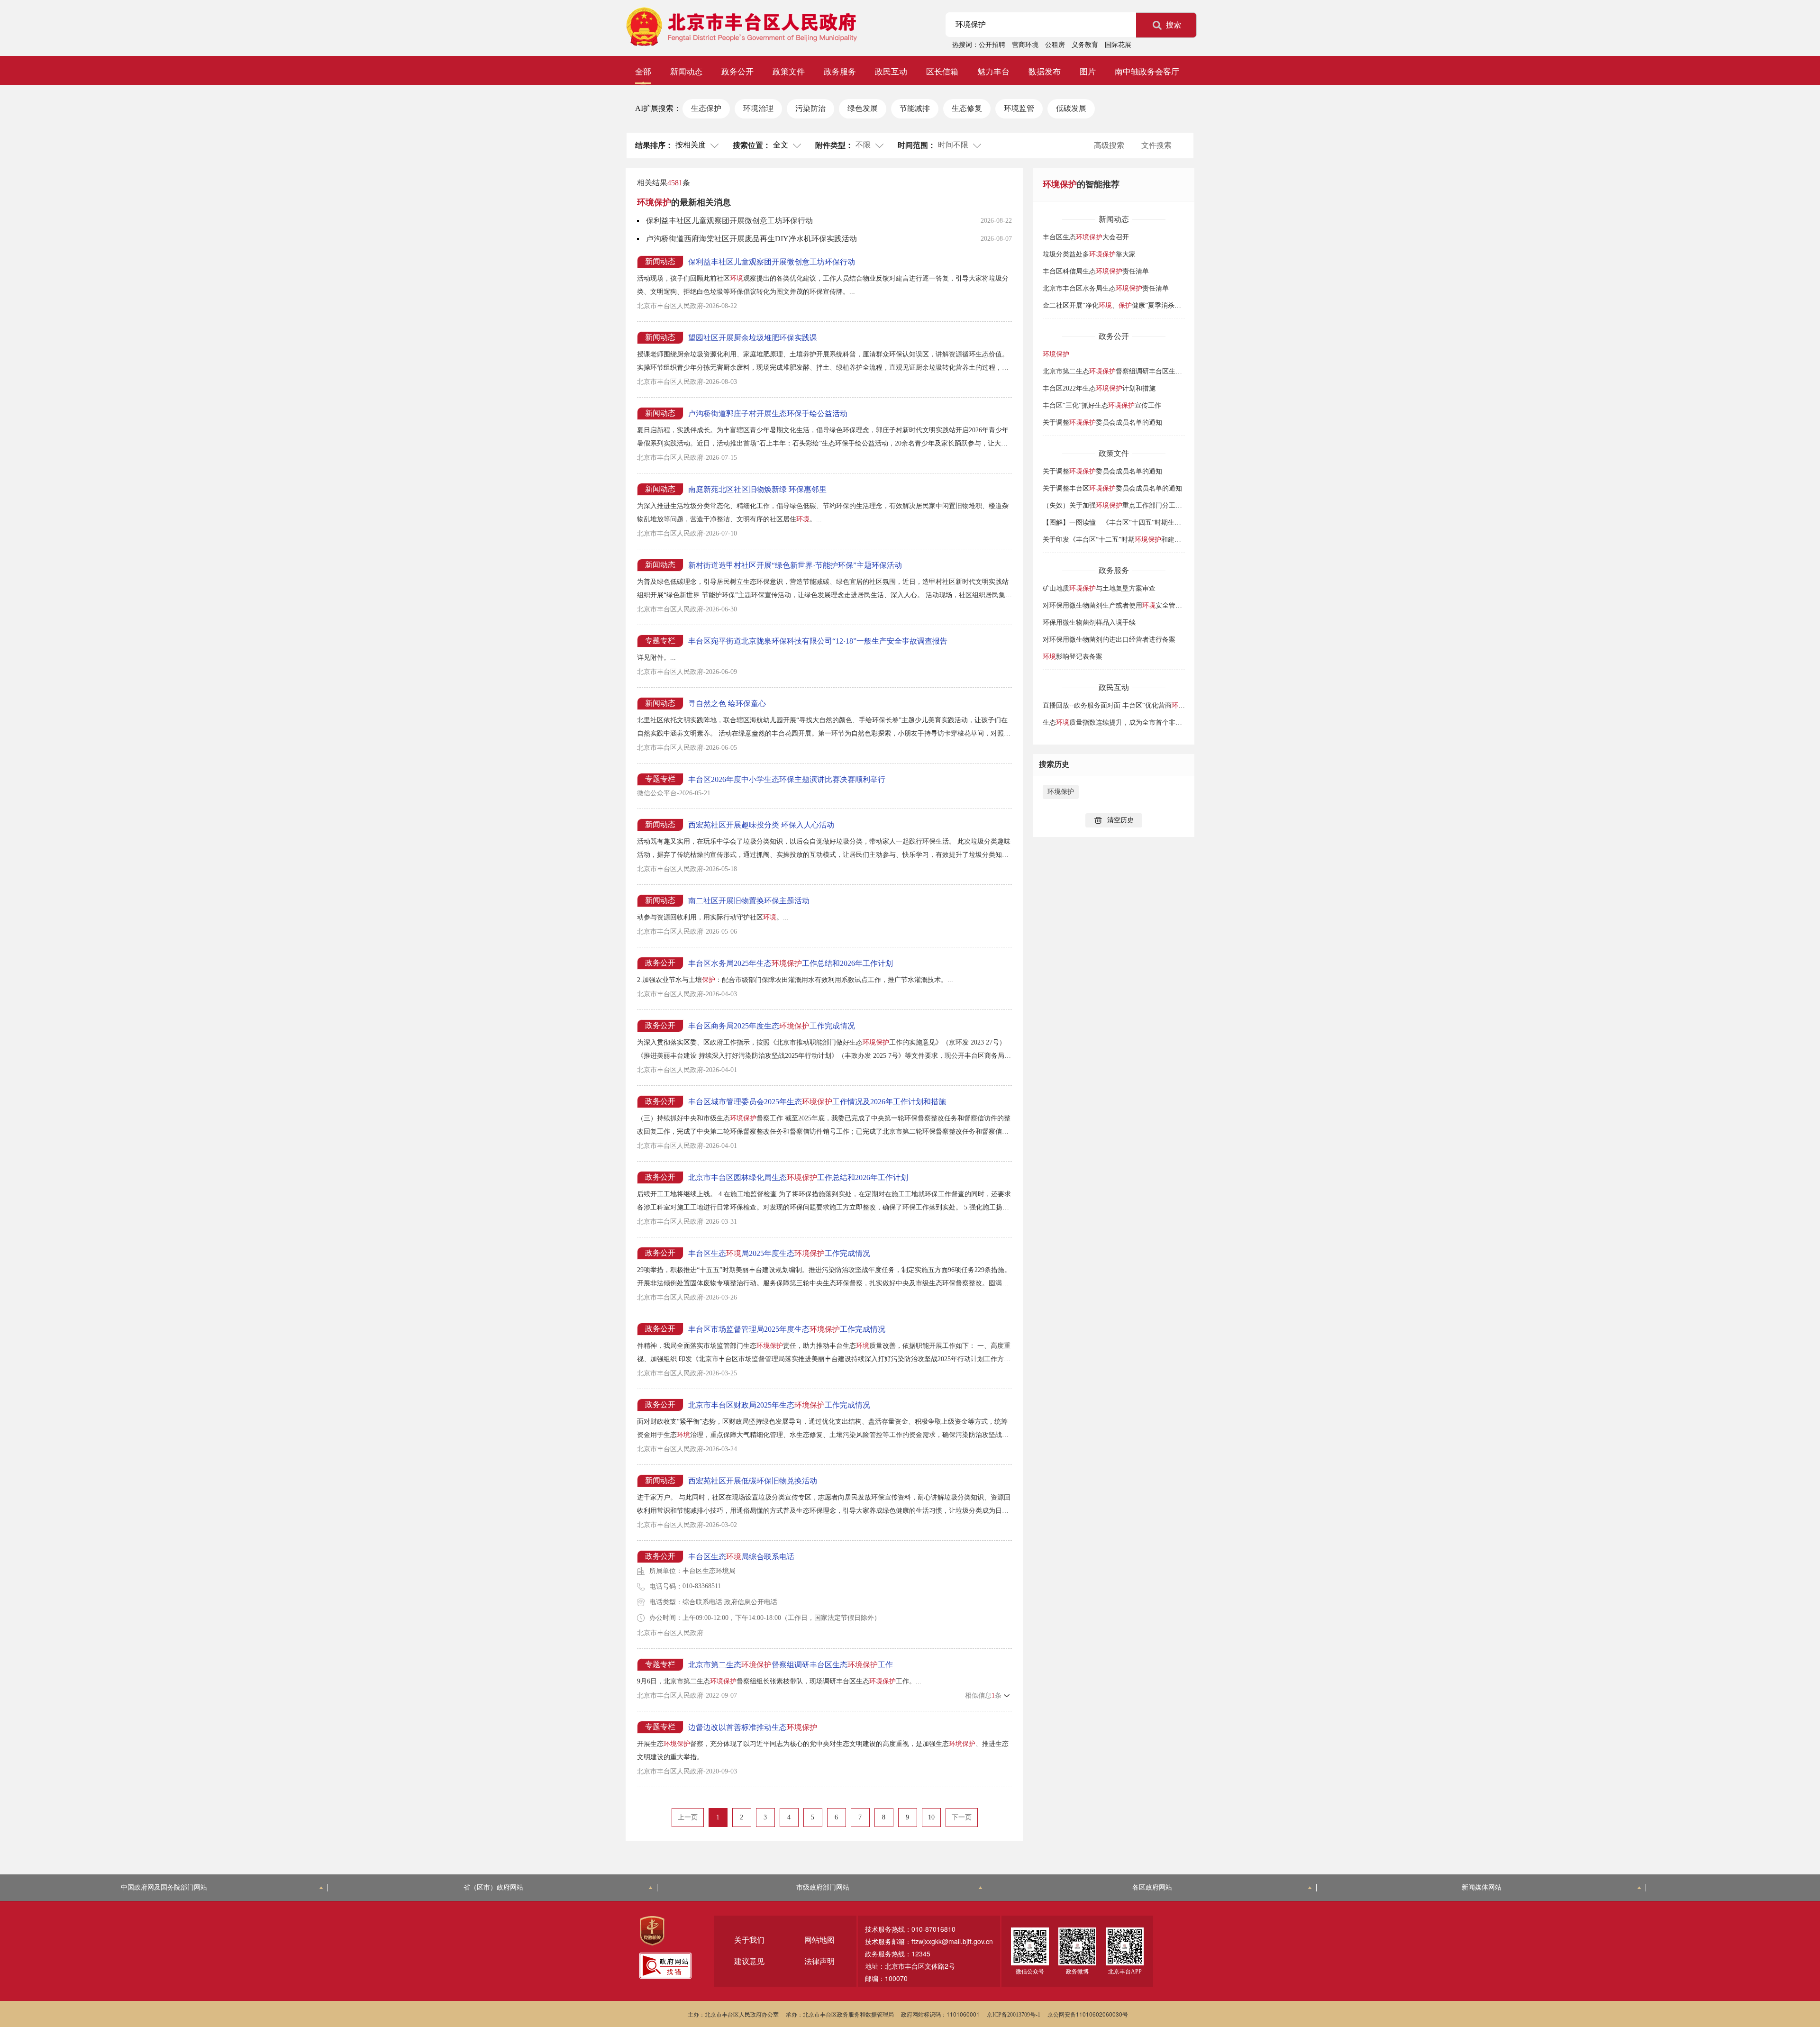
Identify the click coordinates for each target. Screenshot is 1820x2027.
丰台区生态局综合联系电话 (741, 1557)
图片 (1088, 72)
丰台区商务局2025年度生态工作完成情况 (772, 1026)
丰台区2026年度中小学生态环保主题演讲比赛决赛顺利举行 (787, 779)
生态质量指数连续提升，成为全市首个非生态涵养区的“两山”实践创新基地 (1158, 723)
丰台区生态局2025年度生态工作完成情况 (779, 1253)
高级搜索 (1109, 145)
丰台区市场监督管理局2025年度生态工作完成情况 (787, 1329)
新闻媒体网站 (1482, 1887)
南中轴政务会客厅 (1147, 72)
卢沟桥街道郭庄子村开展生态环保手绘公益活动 (768, 414)
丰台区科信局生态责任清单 (1096, 271)
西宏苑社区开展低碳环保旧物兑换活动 (753, 1481)
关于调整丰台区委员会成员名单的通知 (1112, 488)
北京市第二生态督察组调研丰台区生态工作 (791, 1665)
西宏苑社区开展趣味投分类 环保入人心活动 (761, 825)
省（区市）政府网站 (493, 1887)
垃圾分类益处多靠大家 (1089, 254)
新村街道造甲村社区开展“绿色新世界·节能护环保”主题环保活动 (795, 565)
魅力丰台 (993, 72)
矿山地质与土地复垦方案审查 (1099, 588)
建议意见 (749, 1961)
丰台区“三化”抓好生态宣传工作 (1102, 405)
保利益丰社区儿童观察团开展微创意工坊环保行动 (729, 221)
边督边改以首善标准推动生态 (753, 1727)
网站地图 (819, 1940)
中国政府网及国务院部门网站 (164, 1887)
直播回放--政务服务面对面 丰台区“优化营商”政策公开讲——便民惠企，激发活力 (1168, 705)
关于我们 (749, 1940)
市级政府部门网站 (823, 1887)
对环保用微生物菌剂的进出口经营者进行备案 (1109, 640)
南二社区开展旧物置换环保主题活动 (749, 901)
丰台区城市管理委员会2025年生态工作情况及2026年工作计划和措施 (817, 1102)
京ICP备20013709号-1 (1014, 2015)
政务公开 (737, 72)
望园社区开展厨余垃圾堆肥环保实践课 (753, 338)
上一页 (688, 1817)
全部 (643, 72)
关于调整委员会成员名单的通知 (1102, 423)
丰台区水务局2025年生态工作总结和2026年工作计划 (791, 963)
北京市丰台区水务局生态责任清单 (1106, 288)
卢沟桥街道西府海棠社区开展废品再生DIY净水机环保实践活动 (751, 239)
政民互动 (891, 72)
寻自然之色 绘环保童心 (727, 704)
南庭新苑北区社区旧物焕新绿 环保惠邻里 (757, 489)
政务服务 (840, 72)
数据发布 (1045, 72)
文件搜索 (1156, 145)
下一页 (962, 1817)
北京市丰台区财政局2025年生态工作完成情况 (779, 1405)
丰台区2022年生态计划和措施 (1099, 388)
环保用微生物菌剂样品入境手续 (1089, 623)
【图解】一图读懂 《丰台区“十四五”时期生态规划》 (1135, 523)
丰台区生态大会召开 (1086, 237)
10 (931, 1817)
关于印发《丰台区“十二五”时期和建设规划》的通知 (1132, 540)
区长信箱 (942, 72)
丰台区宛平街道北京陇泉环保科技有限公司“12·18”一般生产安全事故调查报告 (818, 641)
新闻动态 (686, 72)
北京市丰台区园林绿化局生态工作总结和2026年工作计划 (798, 1177)
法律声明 (819, 1961)
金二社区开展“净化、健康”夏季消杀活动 (1115, 305)
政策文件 (789, 72)
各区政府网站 (1152, 1887)
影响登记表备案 (1073, 657)
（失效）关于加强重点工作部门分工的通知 (1119, 505)
